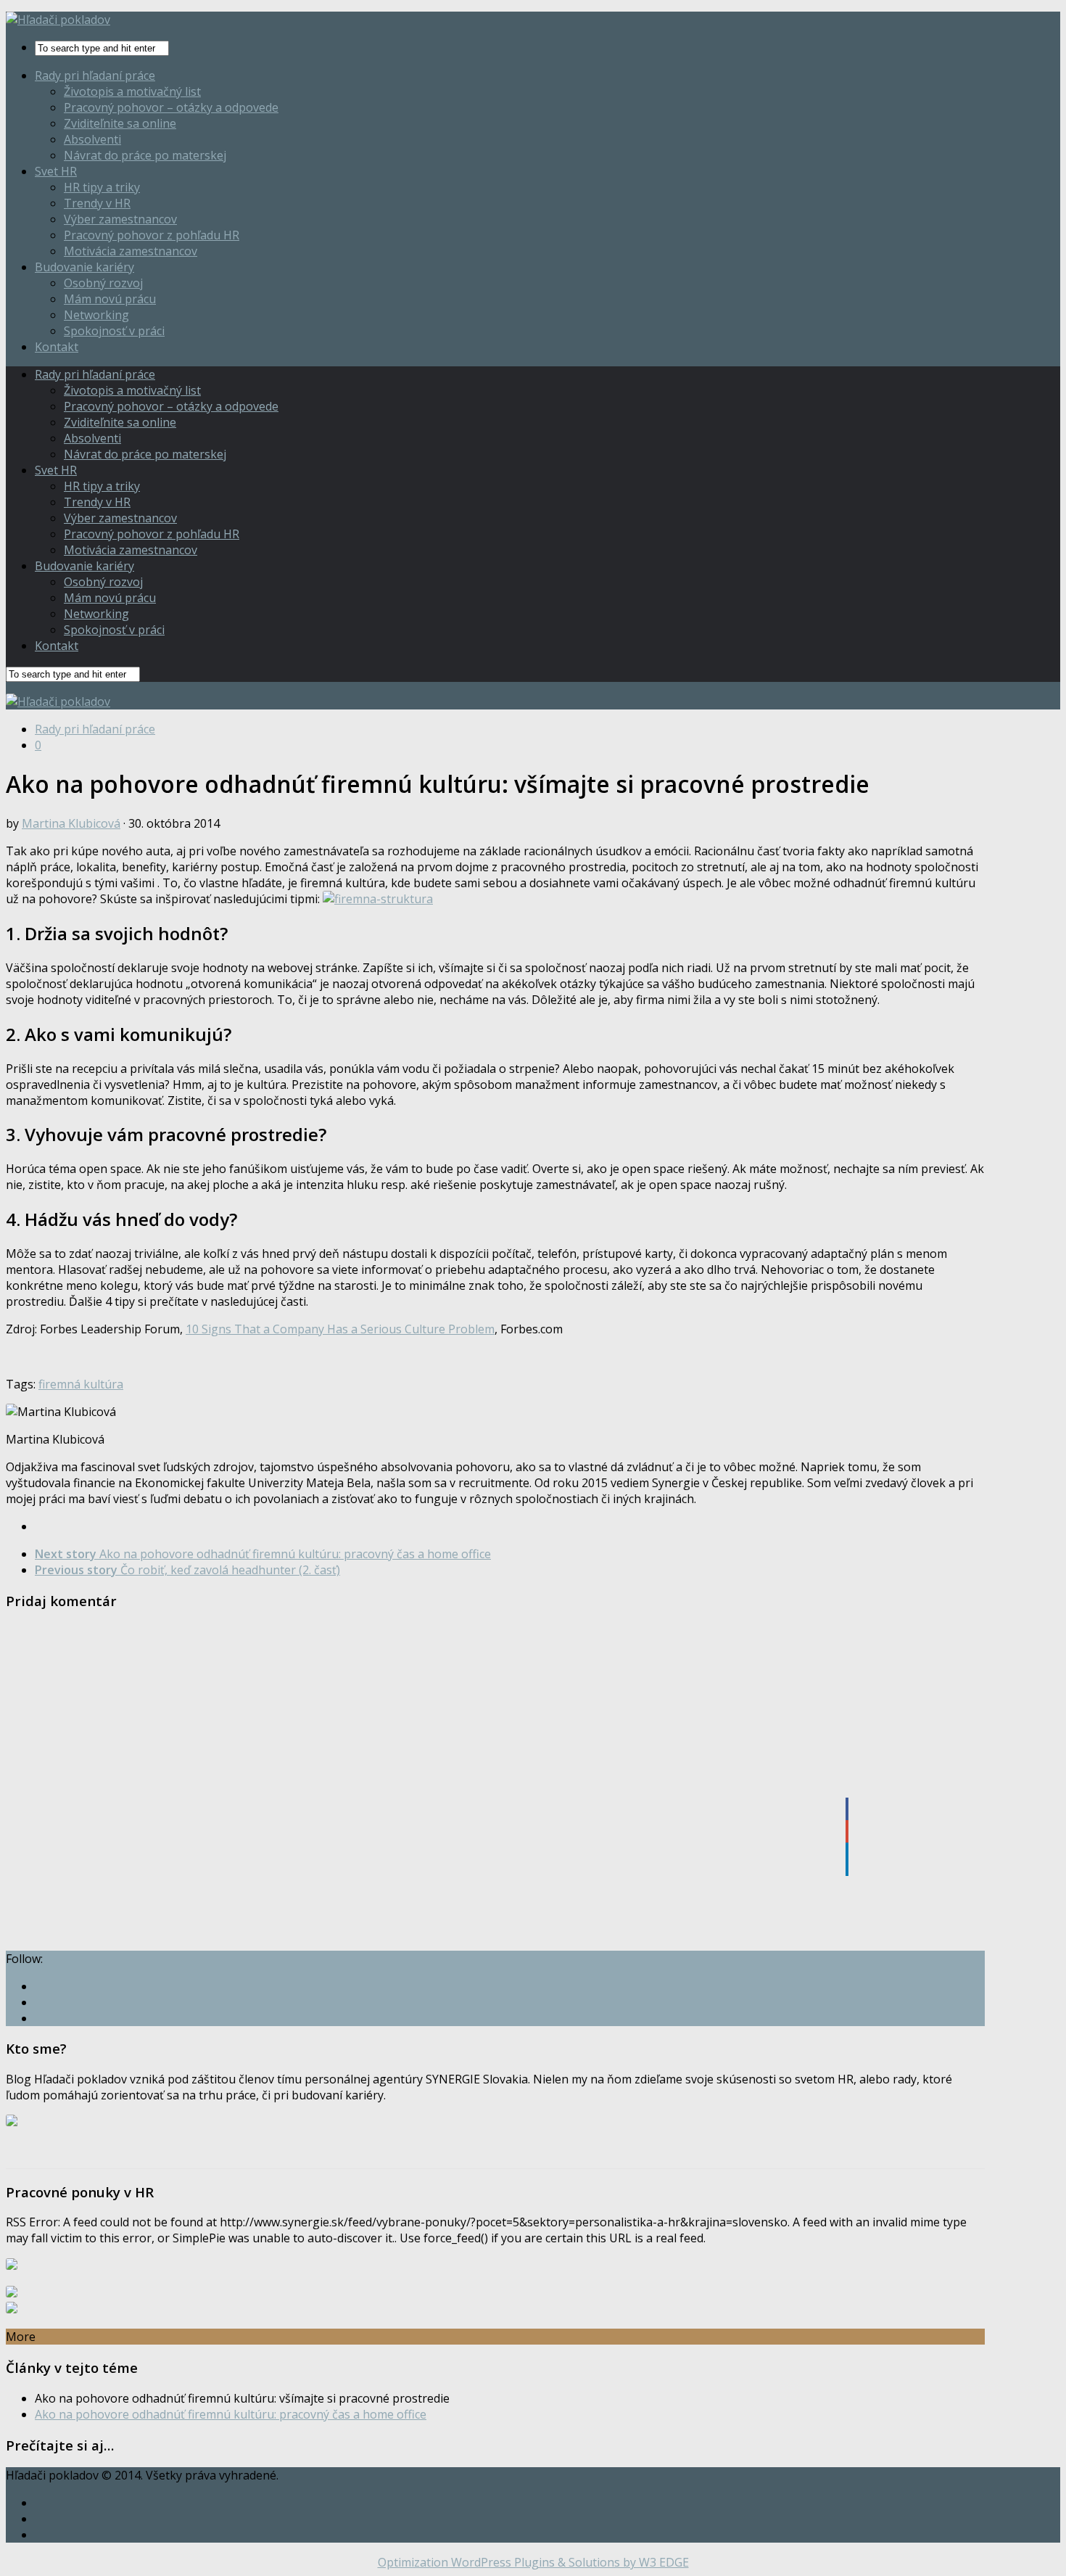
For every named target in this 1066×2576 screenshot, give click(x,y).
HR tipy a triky (102, 187)
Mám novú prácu (110, 299)
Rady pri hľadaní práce (95, 75)
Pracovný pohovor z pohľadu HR (152, 235)
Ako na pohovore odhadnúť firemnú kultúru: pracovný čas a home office (231, 2414)
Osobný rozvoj (103, 283)
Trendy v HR (97, 203)
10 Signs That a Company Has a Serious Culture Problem (340, 1329)
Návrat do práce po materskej (145, 155)
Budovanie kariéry (84, 267)
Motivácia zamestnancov (131, 251)
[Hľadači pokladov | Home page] (58, 20)
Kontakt (57, 347)
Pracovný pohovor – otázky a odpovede (171, 107)
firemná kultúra (81, 1384)
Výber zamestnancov (120, 219)
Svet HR (56, 171)
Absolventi (92, 139)
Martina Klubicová (71, 823)
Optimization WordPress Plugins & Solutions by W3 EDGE (533, 2562)
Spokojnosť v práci (114, 331)
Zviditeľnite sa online (120, 123)
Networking (96, 315)
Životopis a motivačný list (132, 91)
